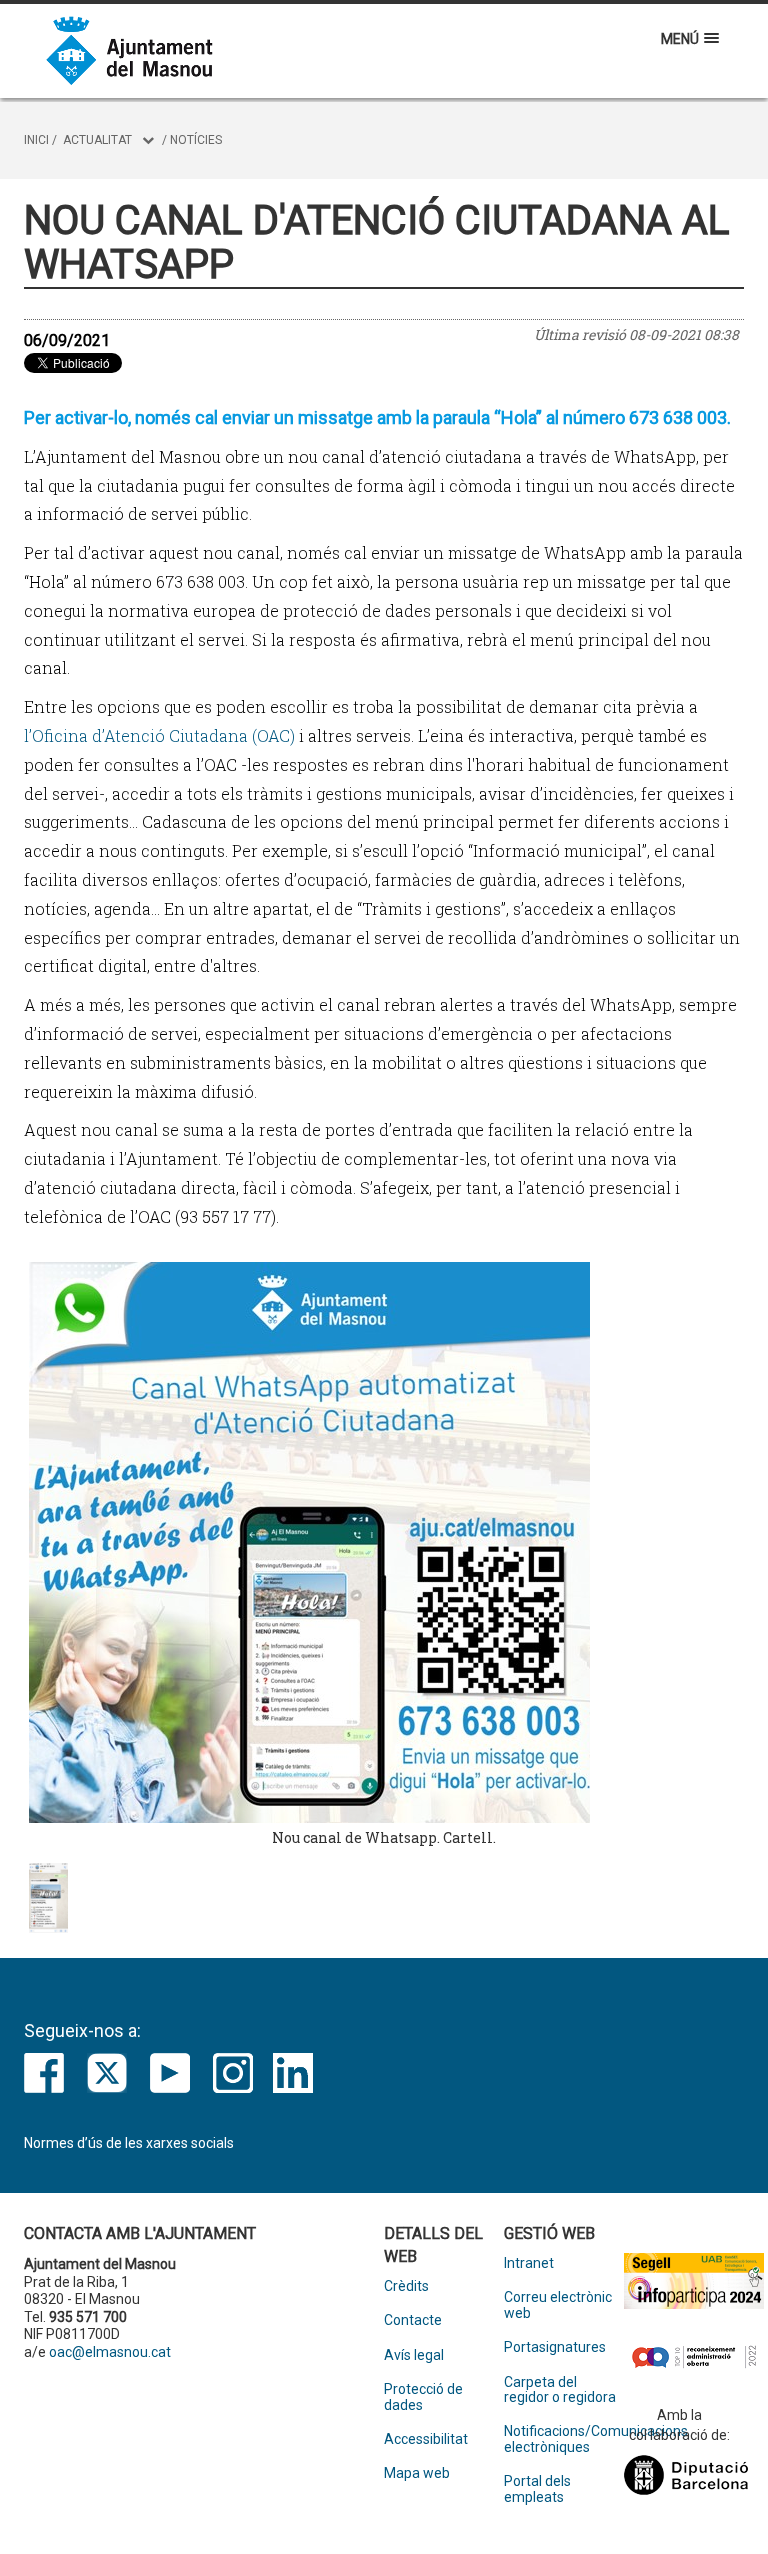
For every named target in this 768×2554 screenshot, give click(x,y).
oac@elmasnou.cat (110, 2352)
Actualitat (97, 140)
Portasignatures (555, 2347)
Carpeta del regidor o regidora (560, 2390)
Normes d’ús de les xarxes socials (129, 2143)
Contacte (413, 2320)
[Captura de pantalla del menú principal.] (48, 1898)
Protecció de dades (423, 2397)
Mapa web (417, 2473)
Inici (36, 140)
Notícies (196, 140)
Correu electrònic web (558, 2305)
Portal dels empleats (537, 2489)
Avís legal (414, 2355)
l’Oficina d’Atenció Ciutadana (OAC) (159, 735)
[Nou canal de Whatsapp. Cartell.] (384, 1542)
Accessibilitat (426, 2439)
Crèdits (406, 2286)
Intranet (529, 2263)
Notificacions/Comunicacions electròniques (564, 2439)
